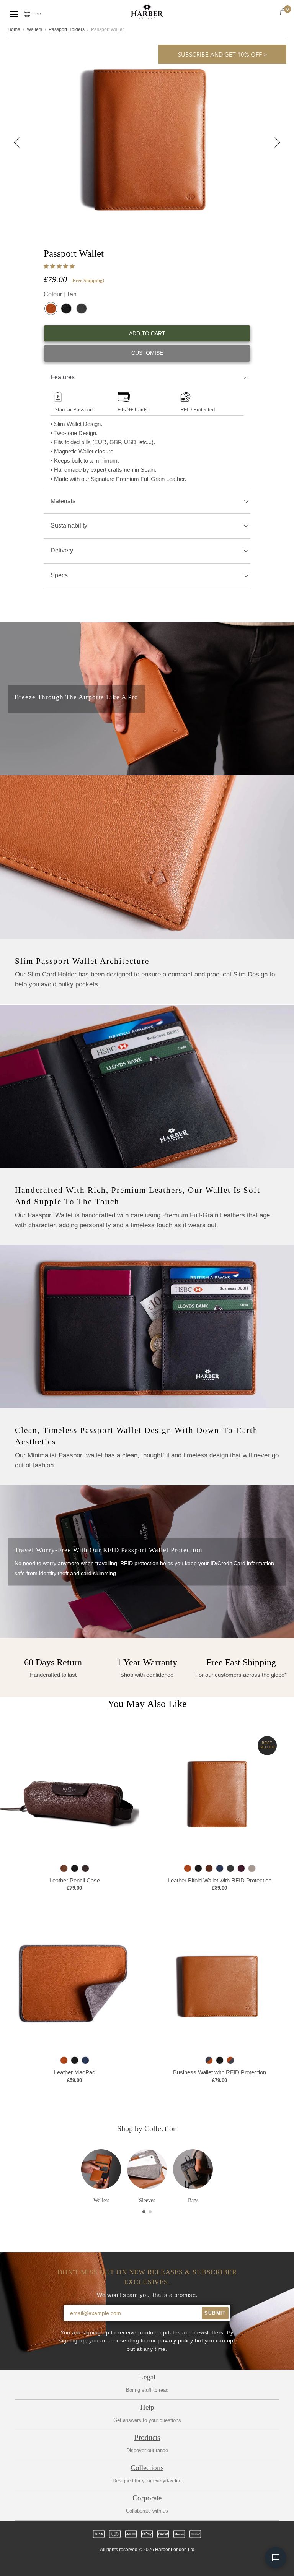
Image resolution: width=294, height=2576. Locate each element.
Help (147, 2407)
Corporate (147, 2498)
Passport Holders (67, 29)
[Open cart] (283, 12)
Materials (63, 501)
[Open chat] (276, 2558)
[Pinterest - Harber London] (154, 2563)
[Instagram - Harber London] (140, 2563)
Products (147, 2437)
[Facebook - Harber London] (127, 2563)
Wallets (34, 29)
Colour (60, 294)
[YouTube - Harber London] (180, 2563)
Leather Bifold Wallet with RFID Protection (220, 1880)
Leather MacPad (75, 2073)
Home (14, 29)
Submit (215, 2313)
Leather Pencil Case (75, 1880)
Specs (59, 575)
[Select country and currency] (27, 14)
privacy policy (175, 2341)
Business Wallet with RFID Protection (220, 2073)
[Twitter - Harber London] (114, 2563)
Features (63, 377)
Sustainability (69, 525)
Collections (147, 2468)
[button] (60, 266)
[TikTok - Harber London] (167, 2563)
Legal (147, 2377)
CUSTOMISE (147, 353)
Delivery (62, 550)
